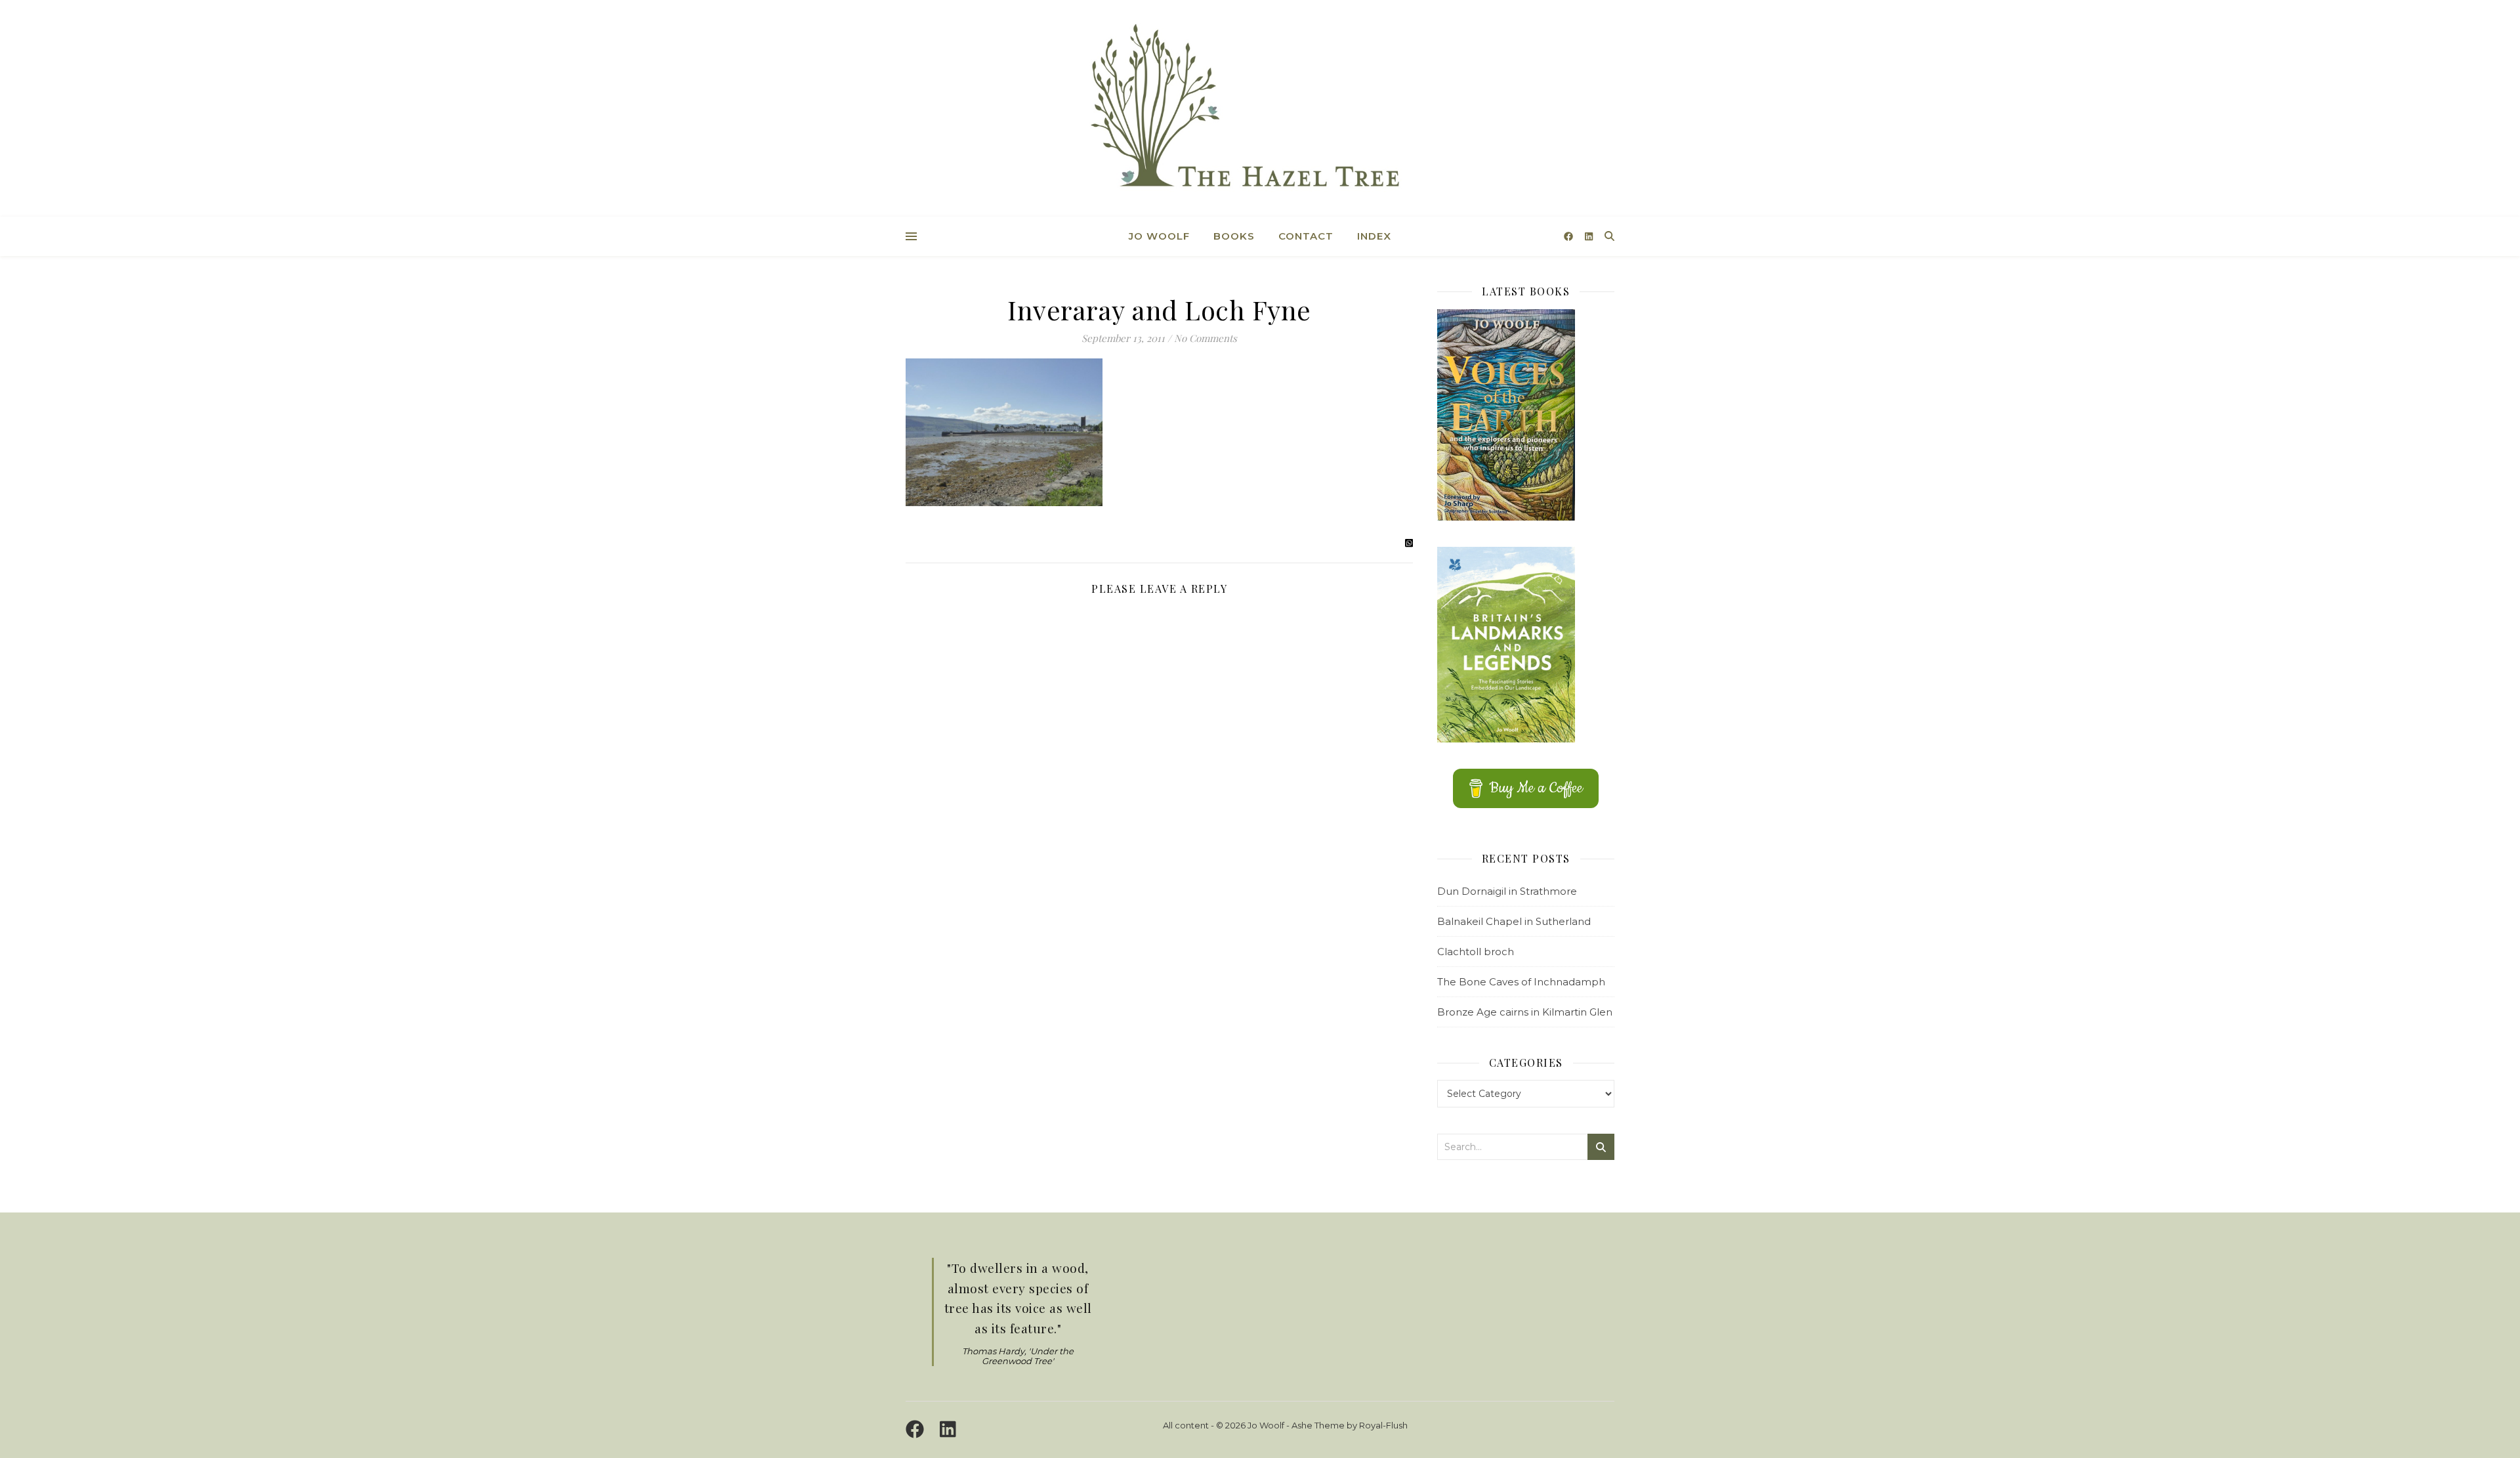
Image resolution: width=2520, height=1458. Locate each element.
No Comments (1206, 338)
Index (1374, 236)
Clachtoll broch (1476, 952)
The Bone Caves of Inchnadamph (1521, 982)
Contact (1306, 236)
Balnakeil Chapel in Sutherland (1514, 921)
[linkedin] (1589, 236)
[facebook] (1570, 236)
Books (1234, 236)
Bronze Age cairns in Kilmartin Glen (1525, 1012)
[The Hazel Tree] (1260, 110)
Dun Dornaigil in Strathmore (1507, 891)
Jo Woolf (1159, 236)
